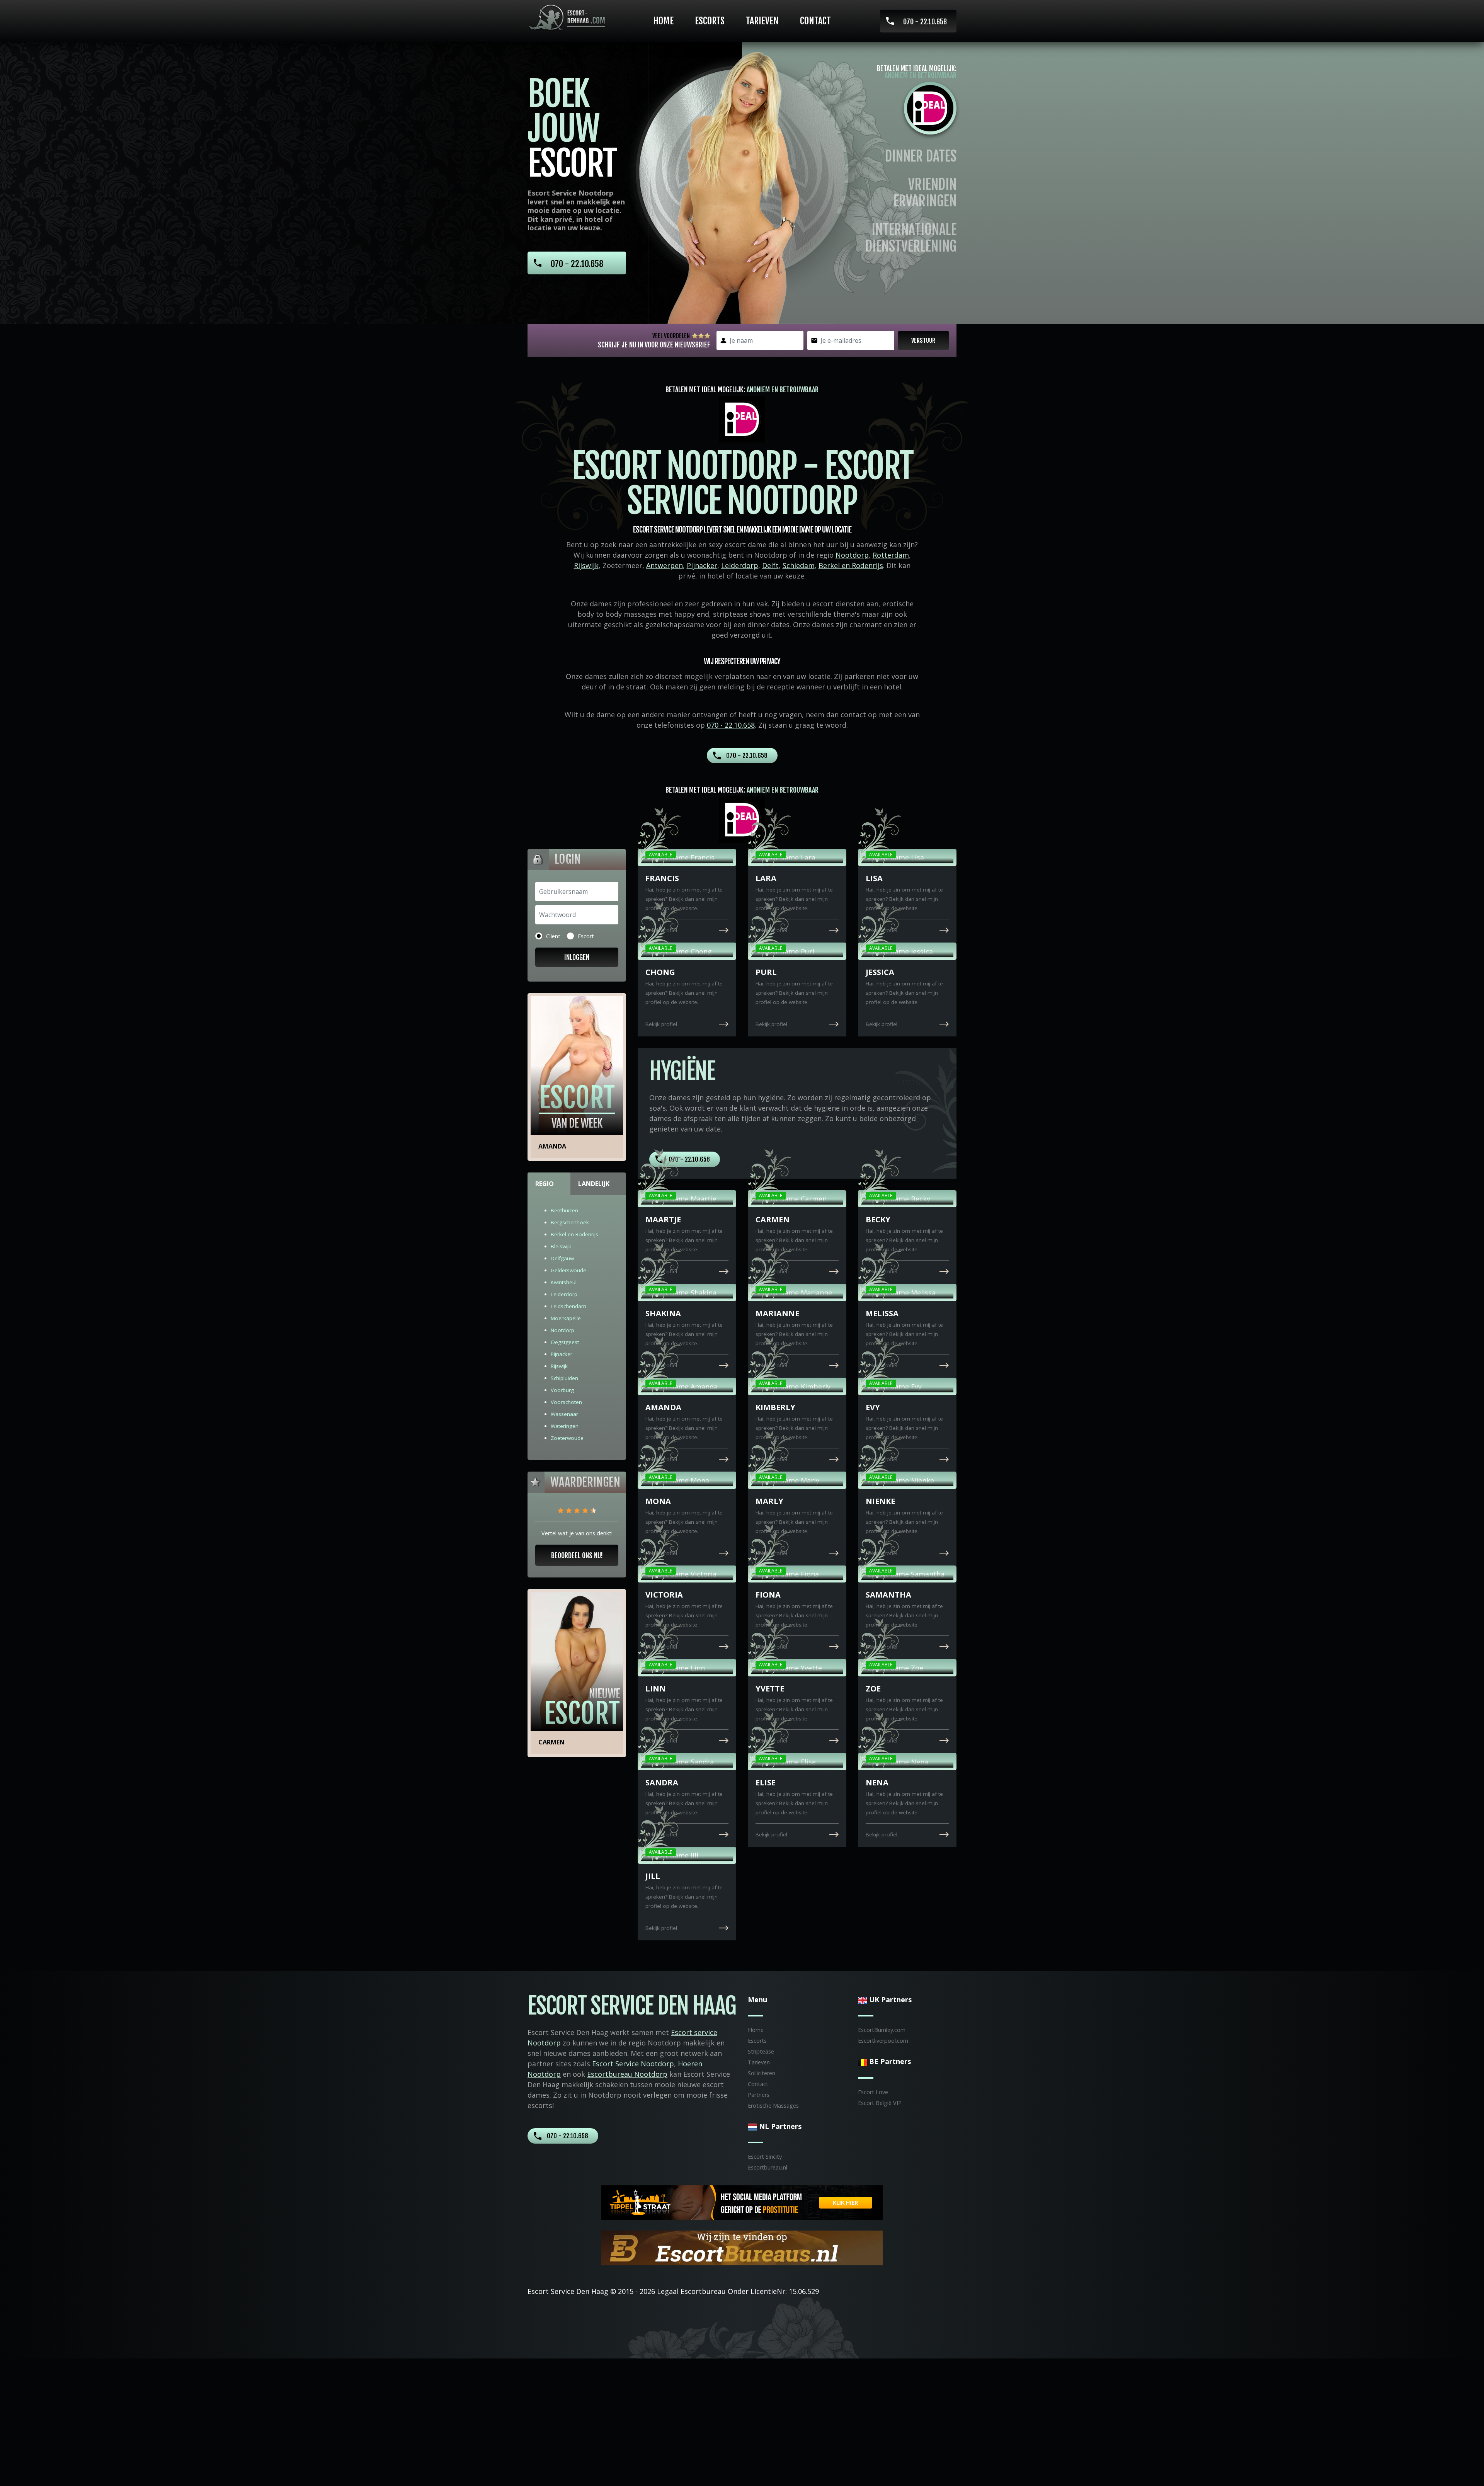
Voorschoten (566, 1402)
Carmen (551, 1742)
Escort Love (873, 2092)
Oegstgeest (565, 1342)
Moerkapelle (566, 1318)
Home (663, 21)
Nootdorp (852, 555)
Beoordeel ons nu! (577, 1555)
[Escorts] (742, 2202)
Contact (815, 21)
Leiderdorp (740, 565)
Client (553, 936)
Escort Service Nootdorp (633, 2064)
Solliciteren (762, 2073)
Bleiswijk (561, 1246)
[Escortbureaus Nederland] (742, 2247)
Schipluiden (564, 1378)
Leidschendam (568, 1306)
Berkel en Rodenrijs (851, 565)
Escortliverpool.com (883, 2041)
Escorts (710, 21)
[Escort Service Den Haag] (568, 18)
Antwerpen (665, 565)
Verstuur (923, 340)
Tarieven (762, 21)
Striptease (761, 2051)
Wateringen (565, 1426)
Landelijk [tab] (594, 1184)
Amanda (552, 1146)
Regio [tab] (545, 1184)
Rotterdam (891, 555)
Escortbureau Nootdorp (627, 2074)
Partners (759, 2095)
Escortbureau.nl (768, 2167)
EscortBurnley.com (882, 2030)
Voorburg (562, 1390)
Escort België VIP (880, 2103)
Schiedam (799, 565)
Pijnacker (702, 565)
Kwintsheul (564, 1282)
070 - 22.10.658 (925, 22)
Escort (586, 936)
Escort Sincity (765, 2157)
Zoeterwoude (567, 1438)
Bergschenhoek (570, 1222)
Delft (770, 565)
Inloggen (577, 957)
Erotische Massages (773, 2106)
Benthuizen (564, 1210)
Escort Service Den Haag (568, 2291)
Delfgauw (562, 1258)
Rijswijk (586, 565)
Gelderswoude (568, 1270)
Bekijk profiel (661, 930)
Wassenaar (564, 1414)
